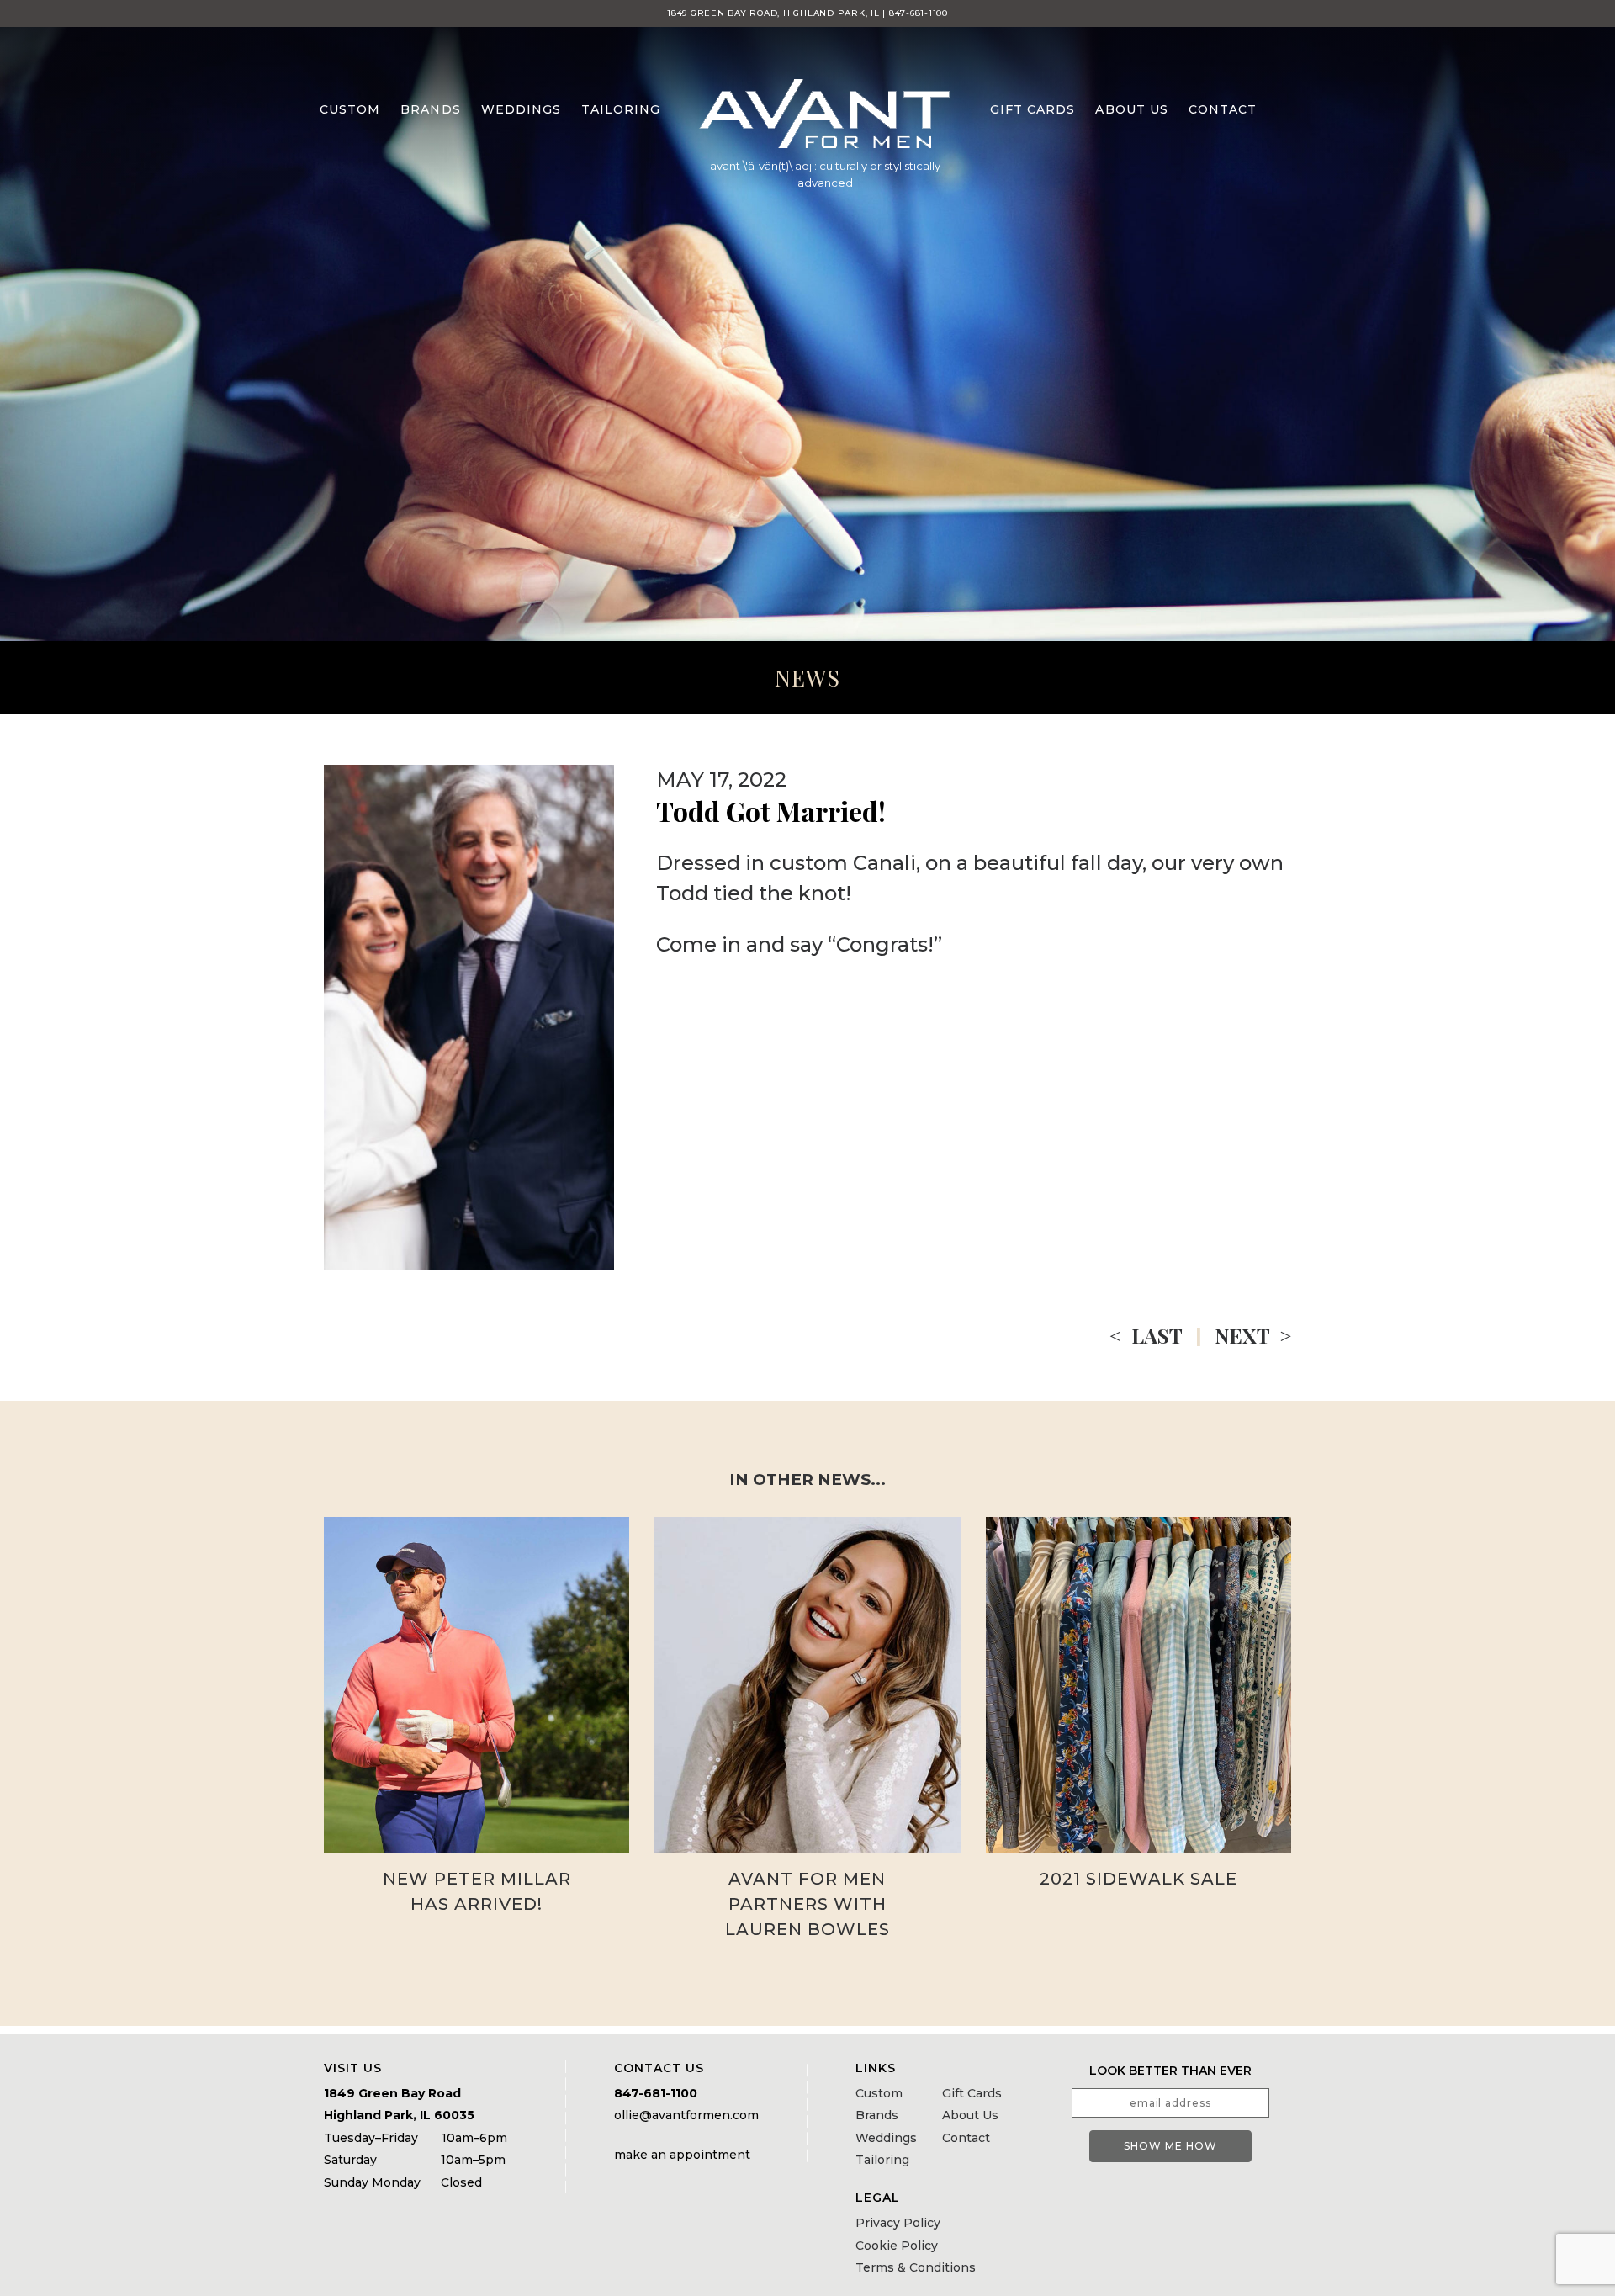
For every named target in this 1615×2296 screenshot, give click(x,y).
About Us (1131, 109)
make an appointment (682, 2155)
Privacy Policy (898, 2223)
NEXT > (1253, 1335)
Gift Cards (1033, 109)
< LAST (1146, 1335)
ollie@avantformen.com (686, 2115)
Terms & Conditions (916, 2267)
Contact (1223, 109)
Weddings (521, 109)
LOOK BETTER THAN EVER (1170, 2071)
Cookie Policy (897, 2246)
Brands (430, 109)
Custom (350, 109)
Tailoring (621, 109)
